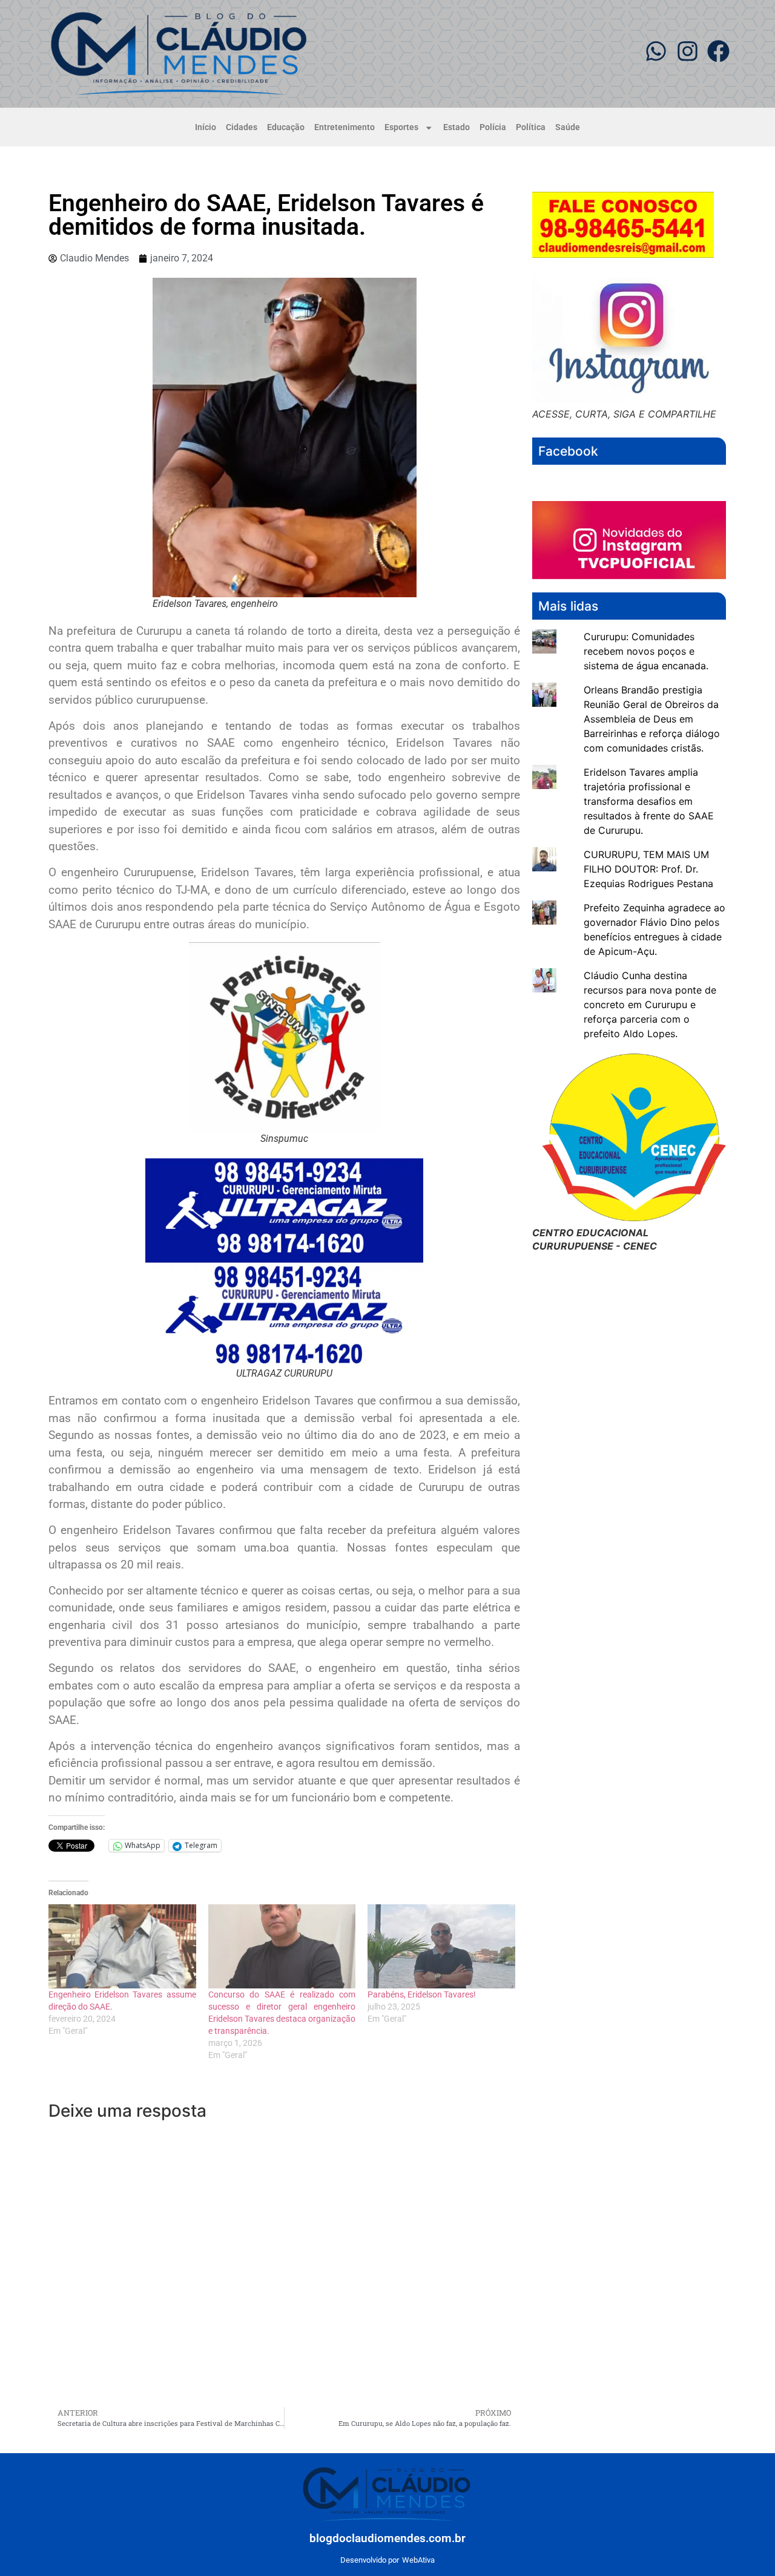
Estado (457, 127)
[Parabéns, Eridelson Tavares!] (441, 1946)
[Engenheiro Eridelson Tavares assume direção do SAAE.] (122, 1946)
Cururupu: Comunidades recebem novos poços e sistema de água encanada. (646, 651)
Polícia (493, 127)
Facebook (568, 451)
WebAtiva (418, 2560)
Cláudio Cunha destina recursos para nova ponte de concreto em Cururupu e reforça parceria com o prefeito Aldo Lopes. (650, 1005)
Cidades (242, 127)
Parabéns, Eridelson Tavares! (422, 1994)
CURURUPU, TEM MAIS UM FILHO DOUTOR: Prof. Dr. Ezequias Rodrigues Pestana (648, 869)
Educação (286, 127)
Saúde (568, 127)
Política (531, 127)
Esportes (401, 127)
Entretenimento (345, 127)
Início (206, 127)
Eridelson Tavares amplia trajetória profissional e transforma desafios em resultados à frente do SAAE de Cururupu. (649, 801)
